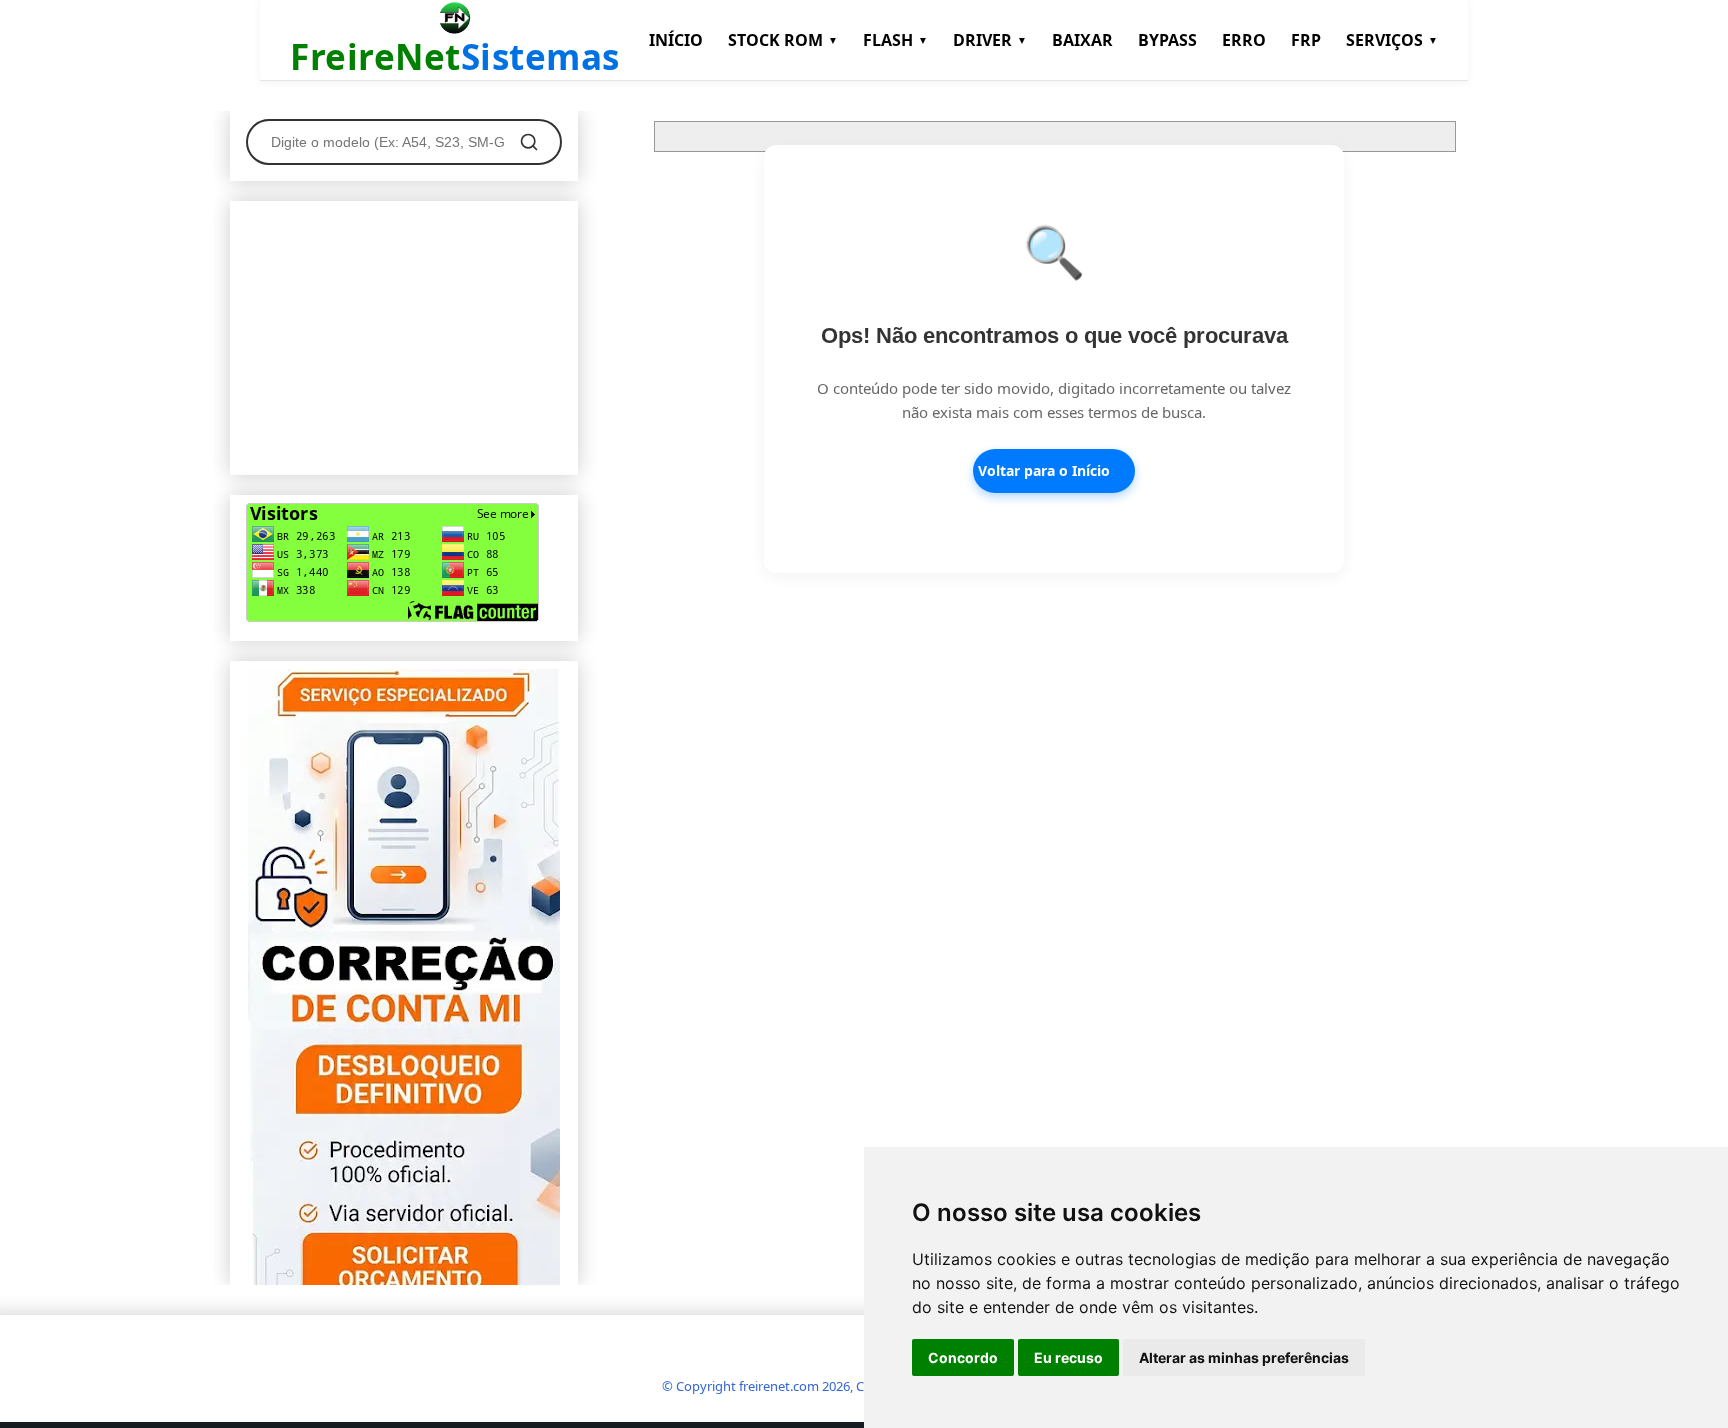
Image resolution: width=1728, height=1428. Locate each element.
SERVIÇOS (1392, 40)
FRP (1306, 40)
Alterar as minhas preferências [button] (1244, 1357)
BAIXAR (1082, 40)
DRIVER (990, 40)
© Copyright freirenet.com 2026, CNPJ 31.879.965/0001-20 (832, 1386)
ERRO (1244, 40)
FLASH (895, 40)
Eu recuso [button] (1068, 1357)
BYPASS (1167, 40)
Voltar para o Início (1044, 470)
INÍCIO (676, 40)
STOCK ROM (783, 40)
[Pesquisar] (529, 142)
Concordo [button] (963, 1357)
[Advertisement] (404, 334)
